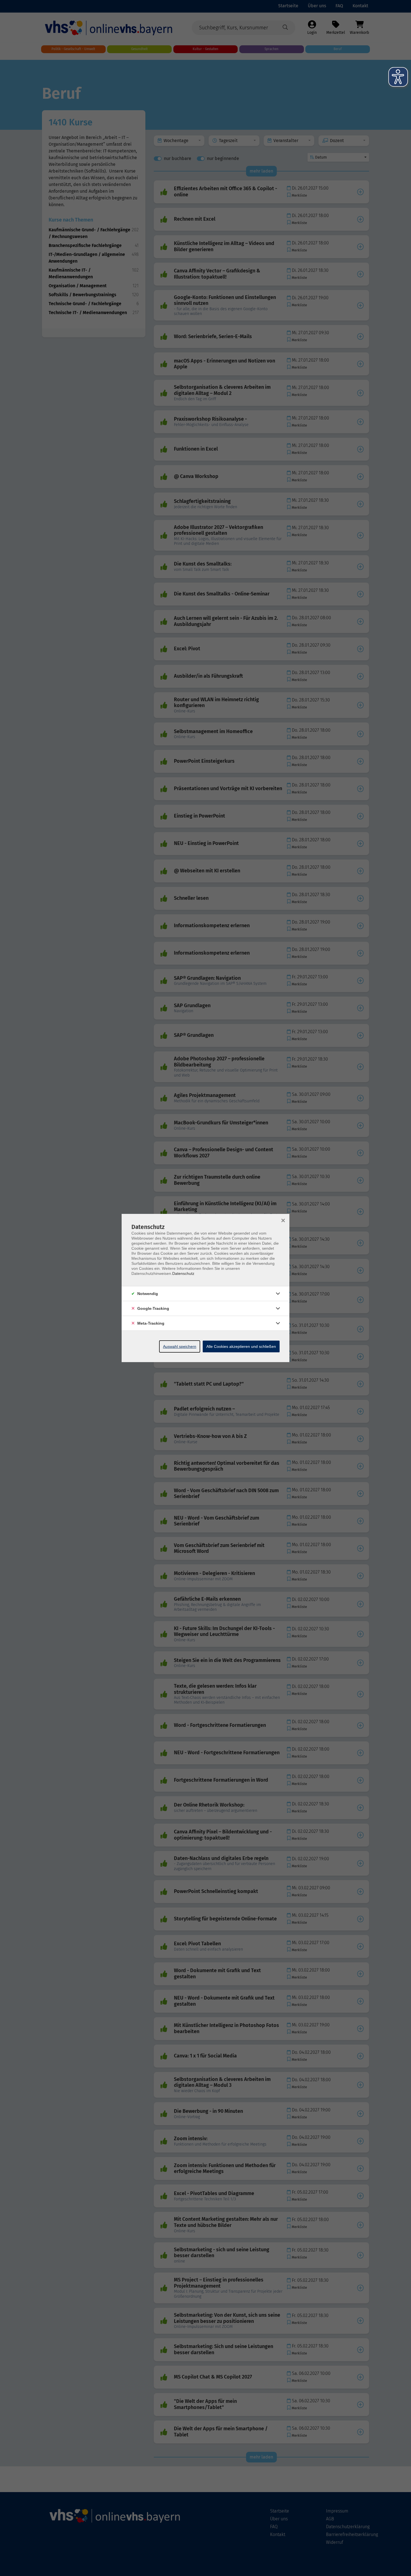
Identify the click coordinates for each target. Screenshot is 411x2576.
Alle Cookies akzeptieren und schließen (241, 1346)
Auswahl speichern (180, 1346)
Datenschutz (183, 1273)
